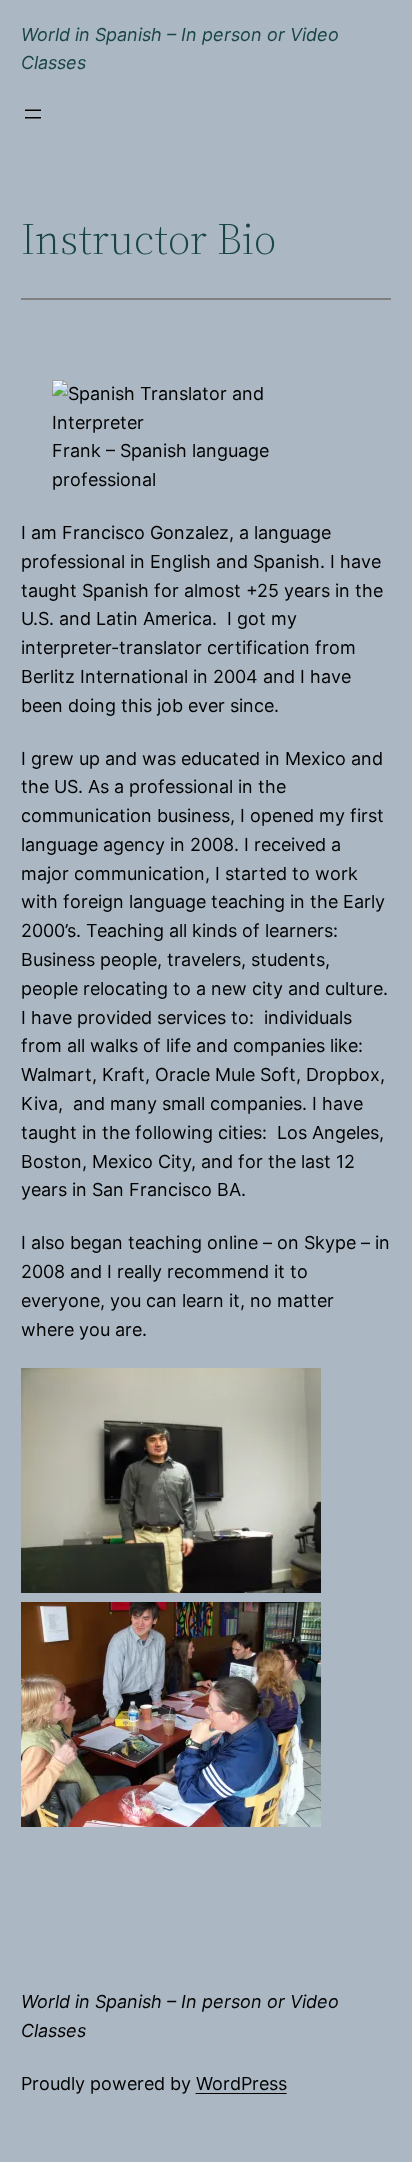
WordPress (241, 2083)
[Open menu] (33, 114)
